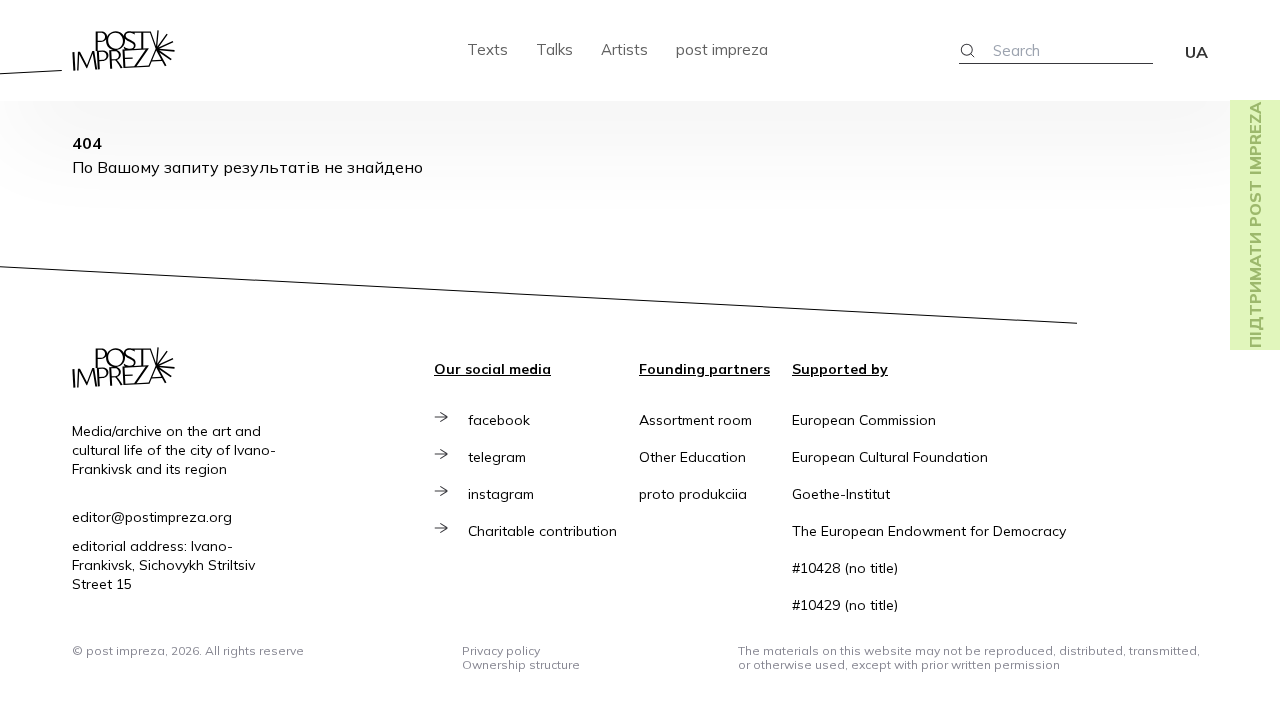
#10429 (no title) (845, 605)
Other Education (692, 457)
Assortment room (695, 420)
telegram (497, 457)
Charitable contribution (542, 531)
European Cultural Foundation (890, 457)
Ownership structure (521, 664)
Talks (554, 49)
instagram (501, 494)
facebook (499, 420)
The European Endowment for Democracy (929, 531)
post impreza (722, 49)
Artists (624, 49)
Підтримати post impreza (1255, 225)
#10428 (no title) (845, 568)
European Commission (864, 420)
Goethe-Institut (841, 494)
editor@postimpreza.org (152, 517)
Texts (487, 49)
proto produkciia (693, 494)
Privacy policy (501, 650)
